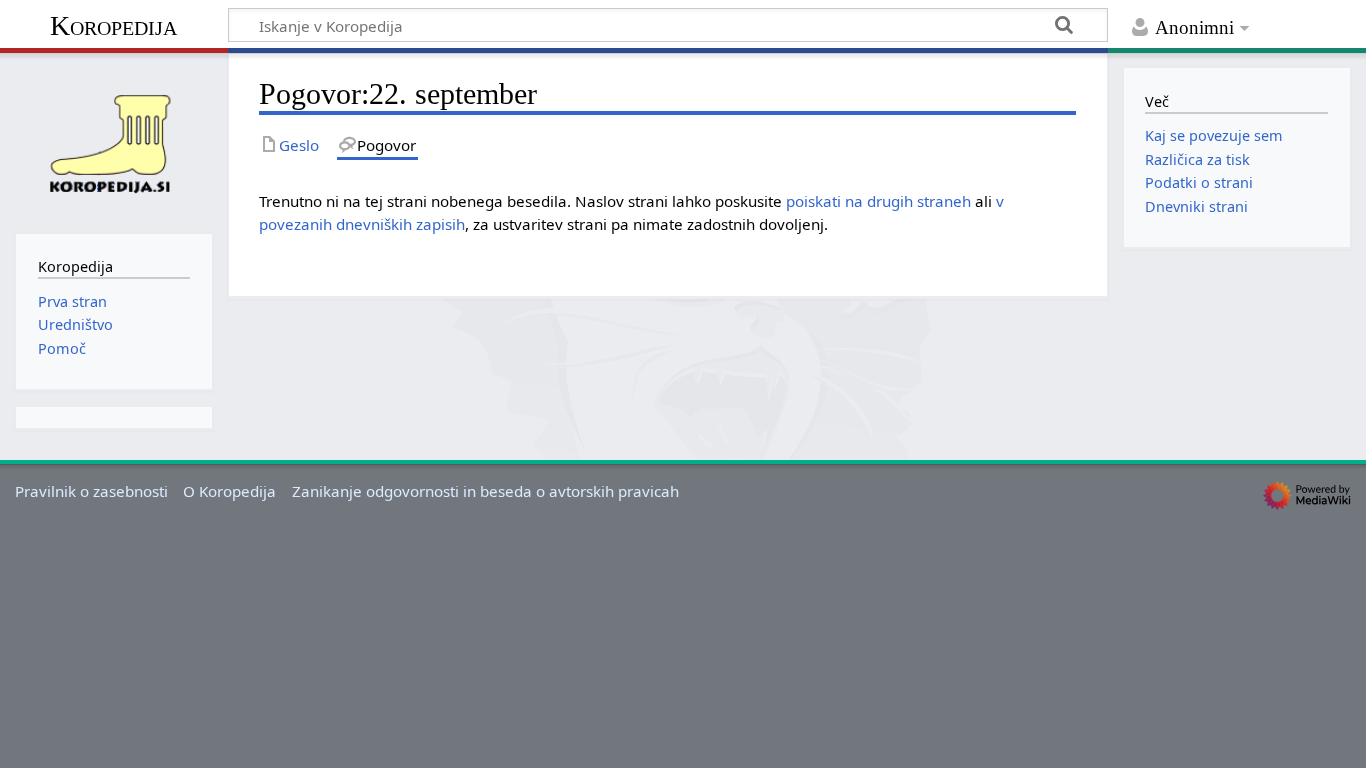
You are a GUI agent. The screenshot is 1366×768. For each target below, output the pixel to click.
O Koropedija (229, 491)
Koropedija (113, 25)
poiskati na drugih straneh (878, 201)
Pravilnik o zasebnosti (91, 491)
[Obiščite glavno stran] (114, 141)
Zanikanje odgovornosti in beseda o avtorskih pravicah (485, 491)
